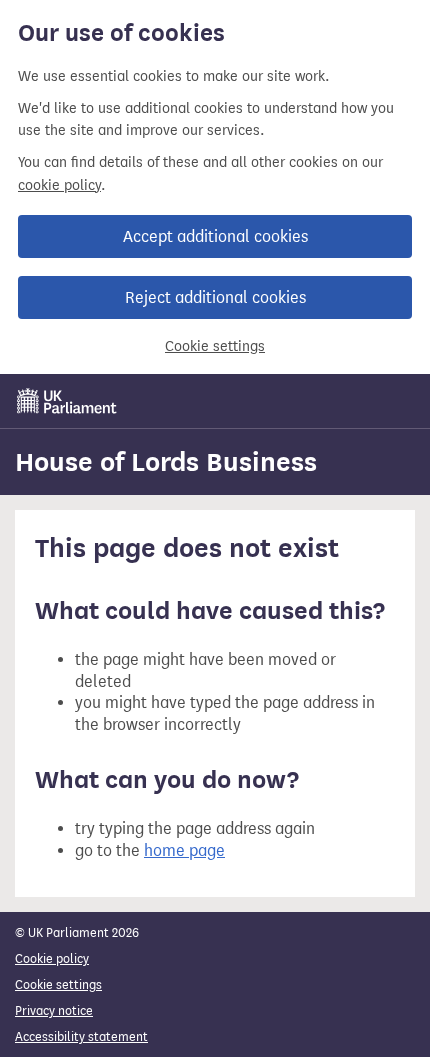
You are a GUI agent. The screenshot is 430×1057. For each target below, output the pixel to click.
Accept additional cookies (215, 236)
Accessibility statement (81, 1036)
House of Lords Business (166, 462)
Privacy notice (54, 1010)
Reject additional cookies (215, 297)
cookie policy (59, 185)
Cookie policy (52, 958)
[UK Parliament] (67, 401)
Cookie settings (215, 346)
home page (184, 850)
